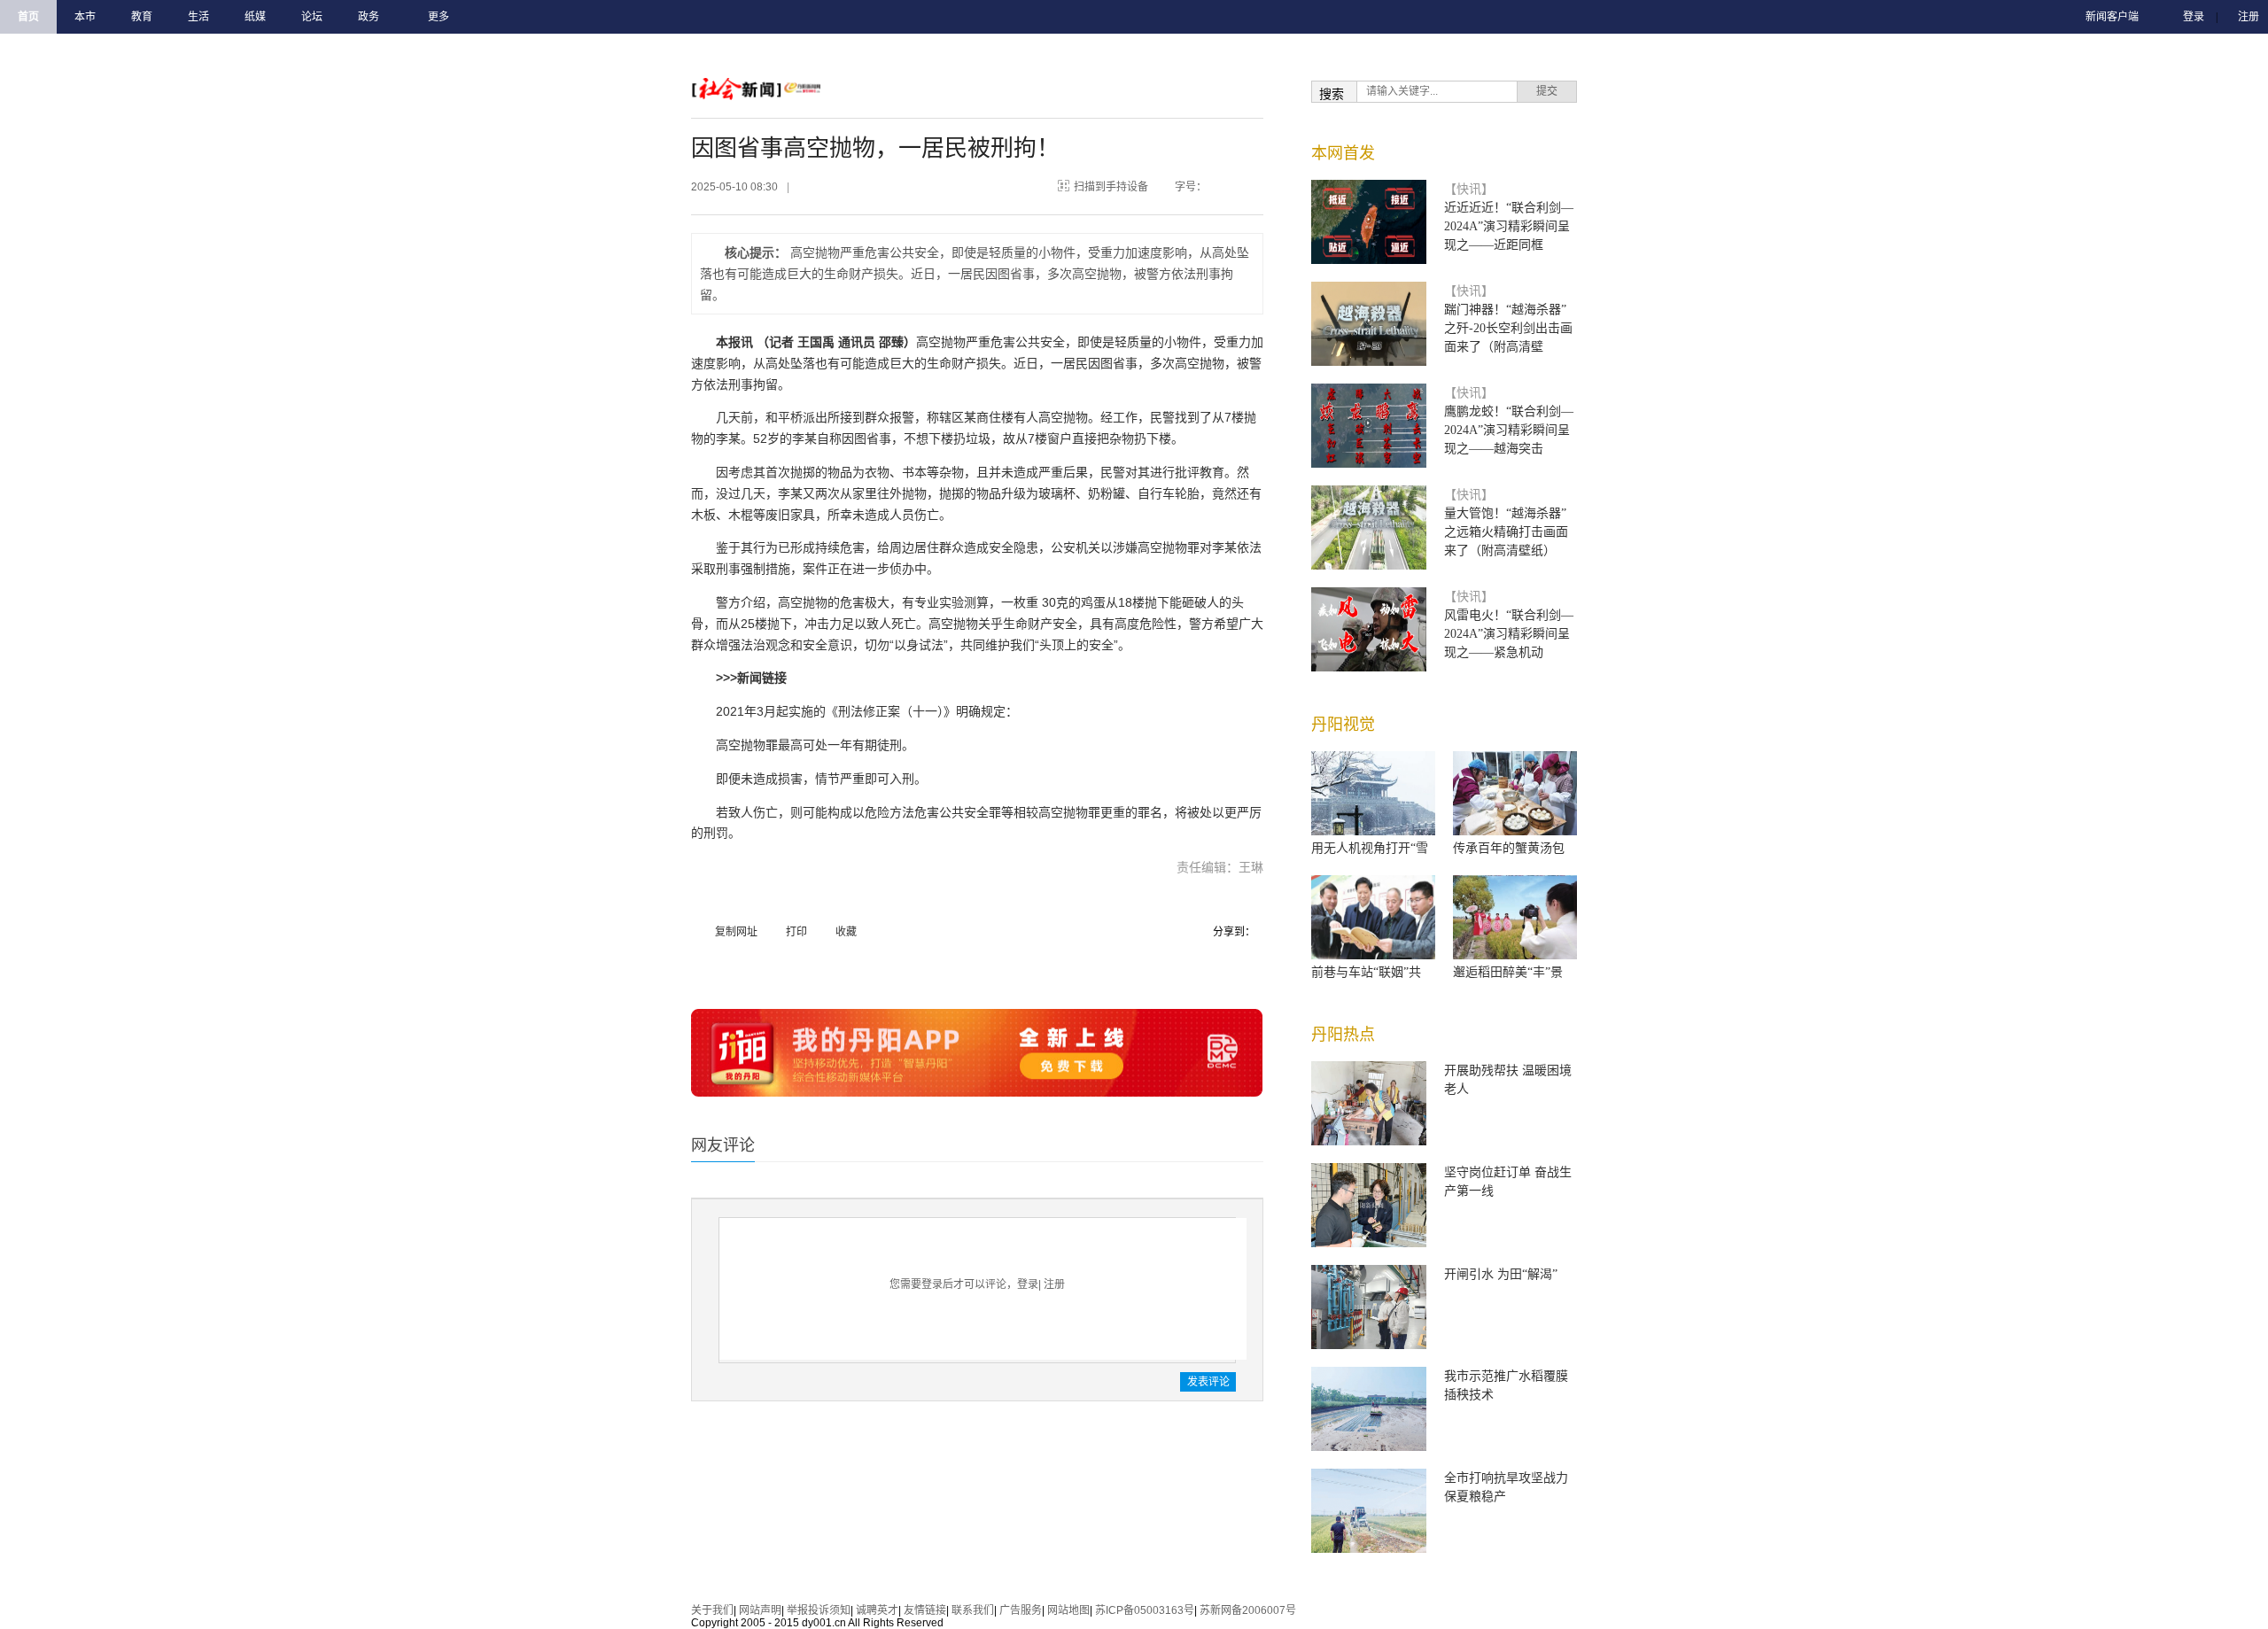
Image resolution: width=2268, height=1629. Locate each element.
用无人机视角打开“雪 (1370, 848)
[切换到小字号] (1228, 183)
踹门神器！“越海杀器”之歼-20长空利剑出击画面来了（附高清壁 (1508, 328)
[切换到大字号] (1246, 183)
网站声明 (760, 1610)
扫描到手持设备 (1111, 187)
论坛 (312, 17)
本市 (85, 17)
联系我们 (973, 1610)
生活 (198, 17)
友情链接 (925, 1610)
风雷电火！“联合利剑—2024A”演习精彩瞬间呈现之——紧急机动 (1509, 634)
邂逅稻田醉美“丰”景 (1508, 972)
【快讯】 (1469, 189)
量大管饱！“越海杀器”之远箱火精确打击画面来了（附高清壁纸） (1506, 532)
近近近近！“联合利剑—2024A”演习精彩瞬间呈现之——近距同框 (1509, 226)
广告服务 (1021, 1610)
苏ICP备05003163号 (1145, 1610)
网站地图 (1068, 1610)
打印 (796, 932)
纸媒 (255, 17)
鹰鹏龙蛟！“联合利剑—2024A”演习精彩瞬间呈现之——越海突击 (1509, 430)
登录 (2194, 17)
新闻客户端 (2112, 17)
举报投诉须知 (819, 1610)
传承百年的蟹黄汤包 (1509, 848)
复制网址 (736, 932)
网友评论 (723, 1145)
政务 (369, 17)
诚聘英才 (877, 1610)
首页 (28, 17)
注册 (2249, 17)
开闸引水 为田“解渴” (1501, 1274)
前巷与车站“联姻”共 (1366, 972)
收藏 (846, 932)
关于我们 (712, 1610)
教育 (142, 17)
